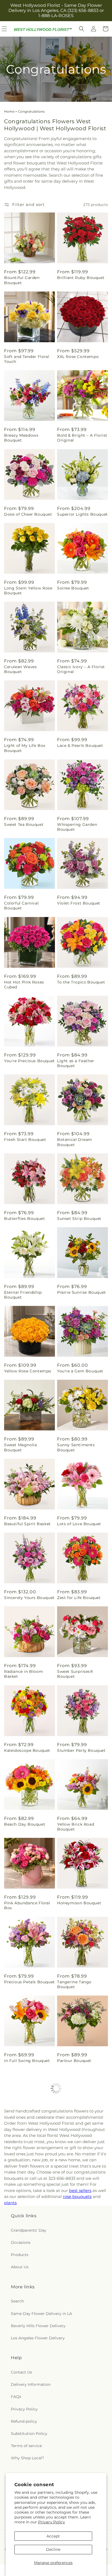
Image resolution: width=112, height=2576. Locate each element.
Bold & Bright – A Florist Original (82, 438)
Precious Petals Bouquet (29, 1982)
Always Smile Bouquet (80, 2292)
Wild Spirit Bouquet (25, 2134)
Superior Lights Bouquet (83, 514)
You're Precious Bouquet (29, 1061)
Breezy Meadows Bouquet (21, 438)
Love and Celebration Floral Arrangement (26, 2295)
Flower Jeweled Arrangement (73, 2216)
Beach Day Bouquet (25, 1824)
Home (9, 111)
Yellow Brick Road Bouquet (76, 1827)
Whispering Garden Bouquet (77, 827)
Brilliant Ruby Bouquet (81, 278)
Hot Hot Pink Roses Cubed (24, 985)
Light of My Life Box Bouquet (25, 748)
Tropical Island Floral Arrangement (78, 2373)
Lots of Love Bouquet (79, 1524)
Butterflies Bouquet (24, 1219)
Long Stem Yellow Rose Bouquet (28, 591)
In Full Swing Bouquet (27, 2061)
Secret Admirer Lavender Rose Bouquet (29, 2373)
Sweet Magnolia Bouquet (20, 1447)
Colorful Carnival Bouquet (21, 906)
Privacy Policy (52, 2522)
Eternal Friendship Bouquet (23, 1295)
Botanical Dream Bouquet (75, 1142)
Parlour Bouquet (74, 2061)
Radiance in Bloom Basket (24, 1674)
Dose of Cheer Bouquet (28, 514)
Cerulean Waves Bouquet (20, 669)
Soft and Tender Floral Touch (27, 359)
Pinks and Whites (22, 2450)
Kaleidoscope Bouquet (27, 1750)
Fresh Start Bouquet (25, 1140)
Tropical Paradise (75, 2450)
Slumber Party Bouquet (81, 1750)
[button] (82, 29)
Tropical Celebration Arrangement (25, 2216)
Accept (53, 2536)
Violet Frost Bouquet (79, 903)
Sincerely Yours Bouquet (29, 1598)
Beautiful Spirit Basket (27, 1524)
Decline (53, 2549)
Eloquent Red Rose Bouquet (76, 2137)
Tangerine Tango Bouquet (74, 1984)
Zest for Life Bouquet (79, 1598)
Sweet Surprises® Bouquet (75, 1674)
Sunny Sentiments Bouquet (76, 1447)
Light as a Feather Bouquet (76, 1063)
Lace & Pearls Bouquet (80, 745)
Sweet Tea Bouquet (24, 824)
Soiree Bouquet (73, 588)
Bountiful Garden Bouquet (22, 280)
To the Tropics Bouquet (81, 982)
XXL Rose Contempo (78, 357)
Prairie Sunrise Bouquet (82, 1292)
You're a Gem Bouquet (80, 1371)
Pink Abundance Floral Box (27, 1905)
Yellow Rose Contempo (28, 1371)
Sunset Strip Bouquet (79, 1219)
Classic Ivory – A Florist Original (81, 669)
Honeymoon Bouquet (79, 1903)
